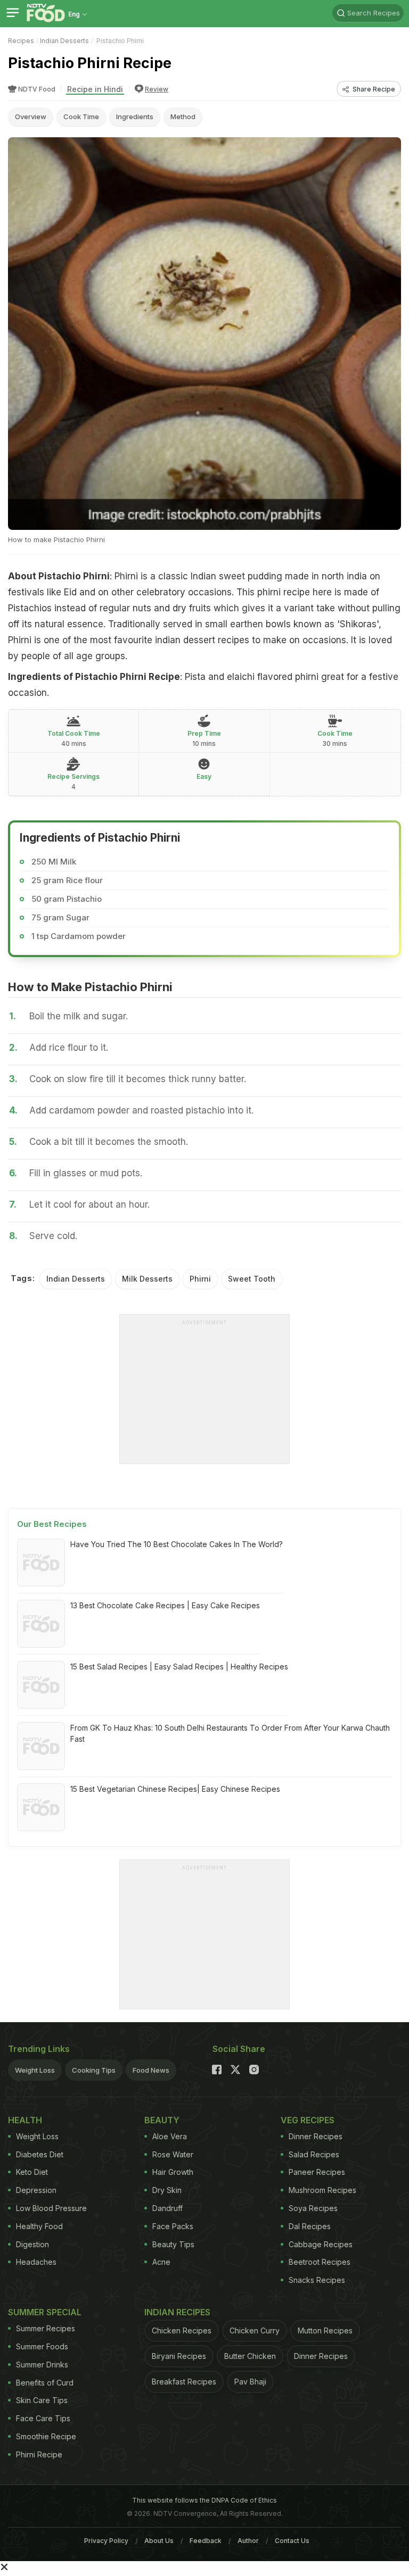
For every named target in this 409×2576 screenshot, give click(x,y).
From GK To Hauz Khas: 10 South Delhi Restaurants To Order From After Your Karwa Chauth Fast (230, 1733)
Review (157, 89)
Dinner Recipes (316, 2136)
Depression (36, 2190)
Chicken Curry (255, 2330)
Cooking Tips (94, 2070)
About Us (159, 2541)
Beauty (162, 2120)
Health (25, 2120)
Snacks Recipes (317, 2280)
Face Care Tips (43, 2418)
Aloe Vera (170, 2136)
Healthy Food (39, 2226)
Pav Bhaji (250, 2382)
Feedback (206, 2541)
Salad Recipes (314, 2154)
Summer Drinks (42, 2365)
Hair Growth (173, 2172)
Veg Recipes (308, 2120)
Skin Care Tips (42, 2400)
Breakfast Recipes (184, 2382)
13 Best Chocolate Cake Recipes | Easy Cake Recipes (165, 1605)
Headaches (36, 2262)
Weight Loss (35, 2070)
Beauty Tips (173, 2244)
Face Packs (173, 2226)
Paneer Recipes (317, 2172)
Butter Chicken (250, 2356)
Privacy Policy (106, 2541)
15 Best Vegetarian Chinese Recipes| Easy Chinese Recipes (175, 1789)
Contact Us (292, 2541)
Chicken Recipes (182, 2330)
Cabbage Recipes (321, 2244)
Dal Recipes (310, 2226)
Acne (161, 2262)
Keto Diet (32, 2172)
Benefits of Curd (45, 2383)
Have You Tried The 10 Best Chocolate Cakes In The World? (177, 1544)
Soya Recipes (313, 2208)
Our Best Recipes (52, 1524)
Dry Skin (167, 2190)
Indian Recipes (177, 2312)
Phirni (200, 1279)
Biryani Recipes (179, 2356)
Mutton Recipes (325, 2330)
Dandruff (167, 2208)
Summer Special (45, 2312)
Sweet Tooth (252, 1279)
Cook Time (81, 117)
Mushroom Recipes (322, 2190)
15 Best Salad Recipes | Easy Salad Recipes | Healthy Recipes (179, 1667)
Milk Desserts (147, 1279)
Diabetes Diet (40, 2154)
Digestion (32, 2244)
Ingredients (135, 117)
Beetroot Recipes (320, 2262)
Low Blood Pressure (51, 2208)
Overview (31, 117)
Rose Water (173, 2154)
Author (248, 2541)
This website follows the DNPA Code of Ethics (204, 2500)
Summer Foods (42, 2346)
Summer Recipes (46, 2328)
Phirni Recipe (39, 2454)
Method (183, 117)
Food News (151, 2070)
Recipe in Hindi (95, 89)
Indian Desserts (64, 41)
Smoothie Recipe (46, 2436)
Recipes (21, 41)
